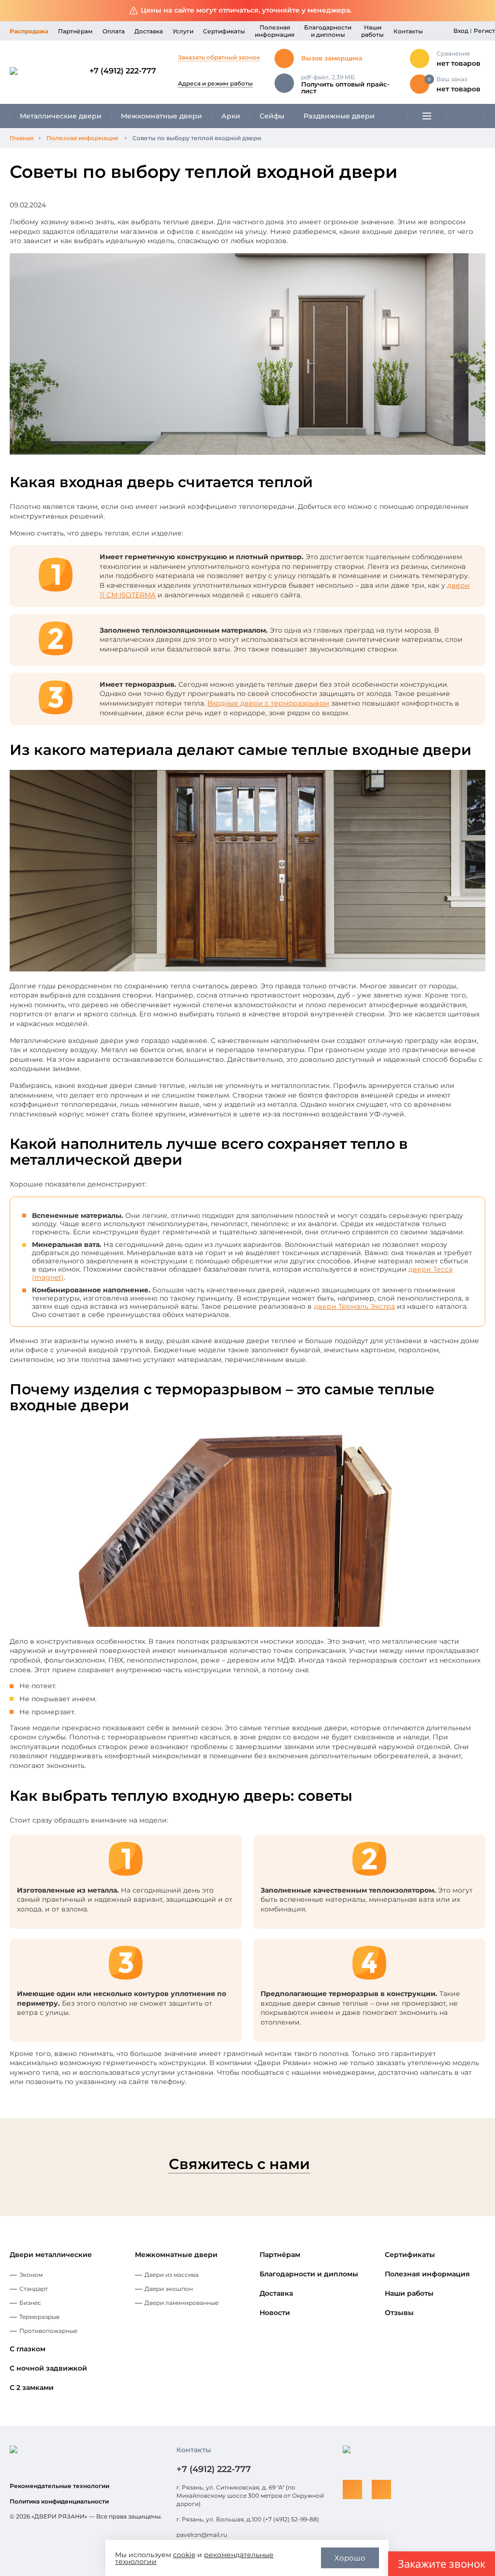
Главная (22, 138)
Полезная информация (275, 31)
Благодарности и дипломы (328, 31)
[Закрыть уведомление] (480, 11)
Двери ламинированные (182, 2303)
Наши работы (372, 31)
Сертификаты (224, 31)
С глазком (28, 2349)
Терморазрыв (39, 2317)
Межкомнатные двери (161, 116)
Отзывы (399, 2313)
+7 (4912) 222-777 (123, 71)
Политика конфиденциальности (59, 2501)
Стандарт (34, 2289)
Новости (275, 2313)
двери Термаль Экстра (354, 1306)
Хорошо (350, 2558)
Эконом (31, 2275)
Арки (231, 116)
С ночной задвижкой (48, 2368)
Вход (461, 31)
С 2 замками (32, 2388)
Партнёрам (75, 31)
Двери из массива (172, 2275)
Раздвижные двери (339, 116)
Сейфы (272, 116)
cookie (184, 2555)
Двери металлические (51, 2255)
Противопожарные (48, 2331)
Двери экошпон (169, 2289)
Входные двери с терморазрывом (268, 703)
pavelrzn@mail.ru (202, 2535)
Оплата (114, 31)
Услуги (183, 31)
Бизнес (30, 2303)
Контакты (408, 31)
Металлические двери (61, 116)
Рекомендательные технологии (59, 2486)
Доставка (149, 31)
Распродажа (29, 31)
